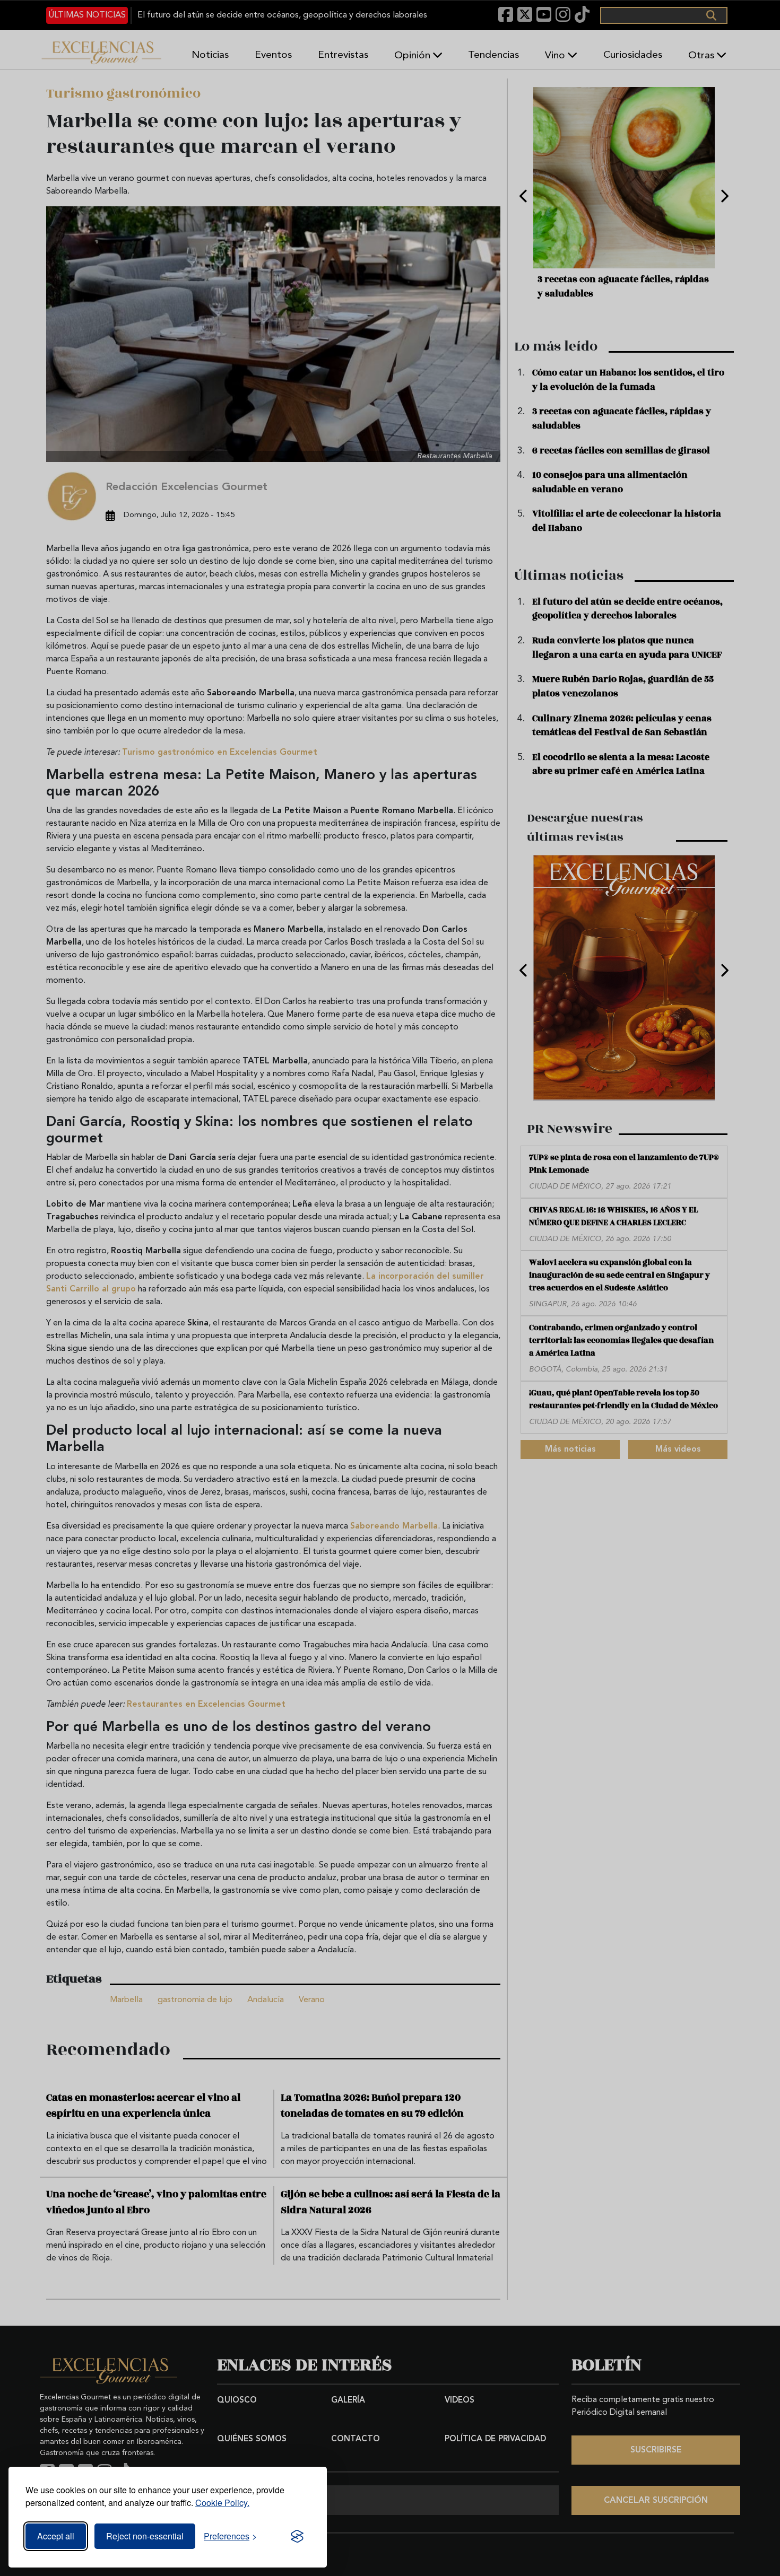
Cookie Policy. (222, 2503)
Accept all (56, 2536)
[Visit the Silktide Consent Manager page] (297, 2536)
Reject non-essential (145, 2536)
